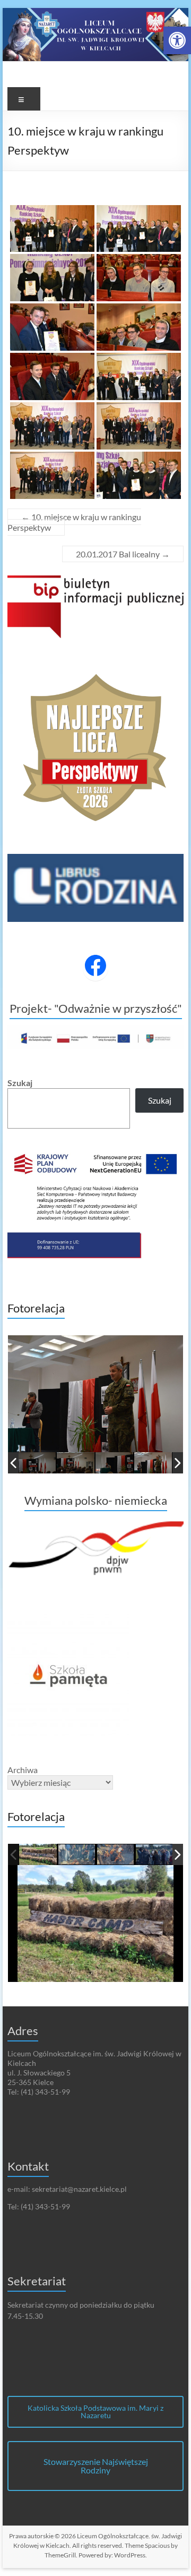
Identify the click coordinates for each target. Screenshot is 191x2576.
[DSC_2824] (154, 1463)
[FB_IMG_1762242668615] (116, 1855)
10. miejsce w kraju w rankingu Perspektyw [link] (74, 522)
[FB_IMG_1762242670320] (77, 1855)
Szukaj (20, 1083)
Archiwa (23, 1770)
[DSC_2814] (38, 1463)
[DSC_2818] (77, 1463)
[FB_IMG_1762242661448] (155, 1855)
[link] (177, 40)
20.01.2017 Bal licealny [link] (123, 554)
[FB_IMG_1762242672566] (38, 1855)
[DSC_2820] (115, 1463)
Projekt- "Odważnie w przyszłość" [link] (96, 1008)
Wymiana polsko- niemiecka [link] (96, 1500)
